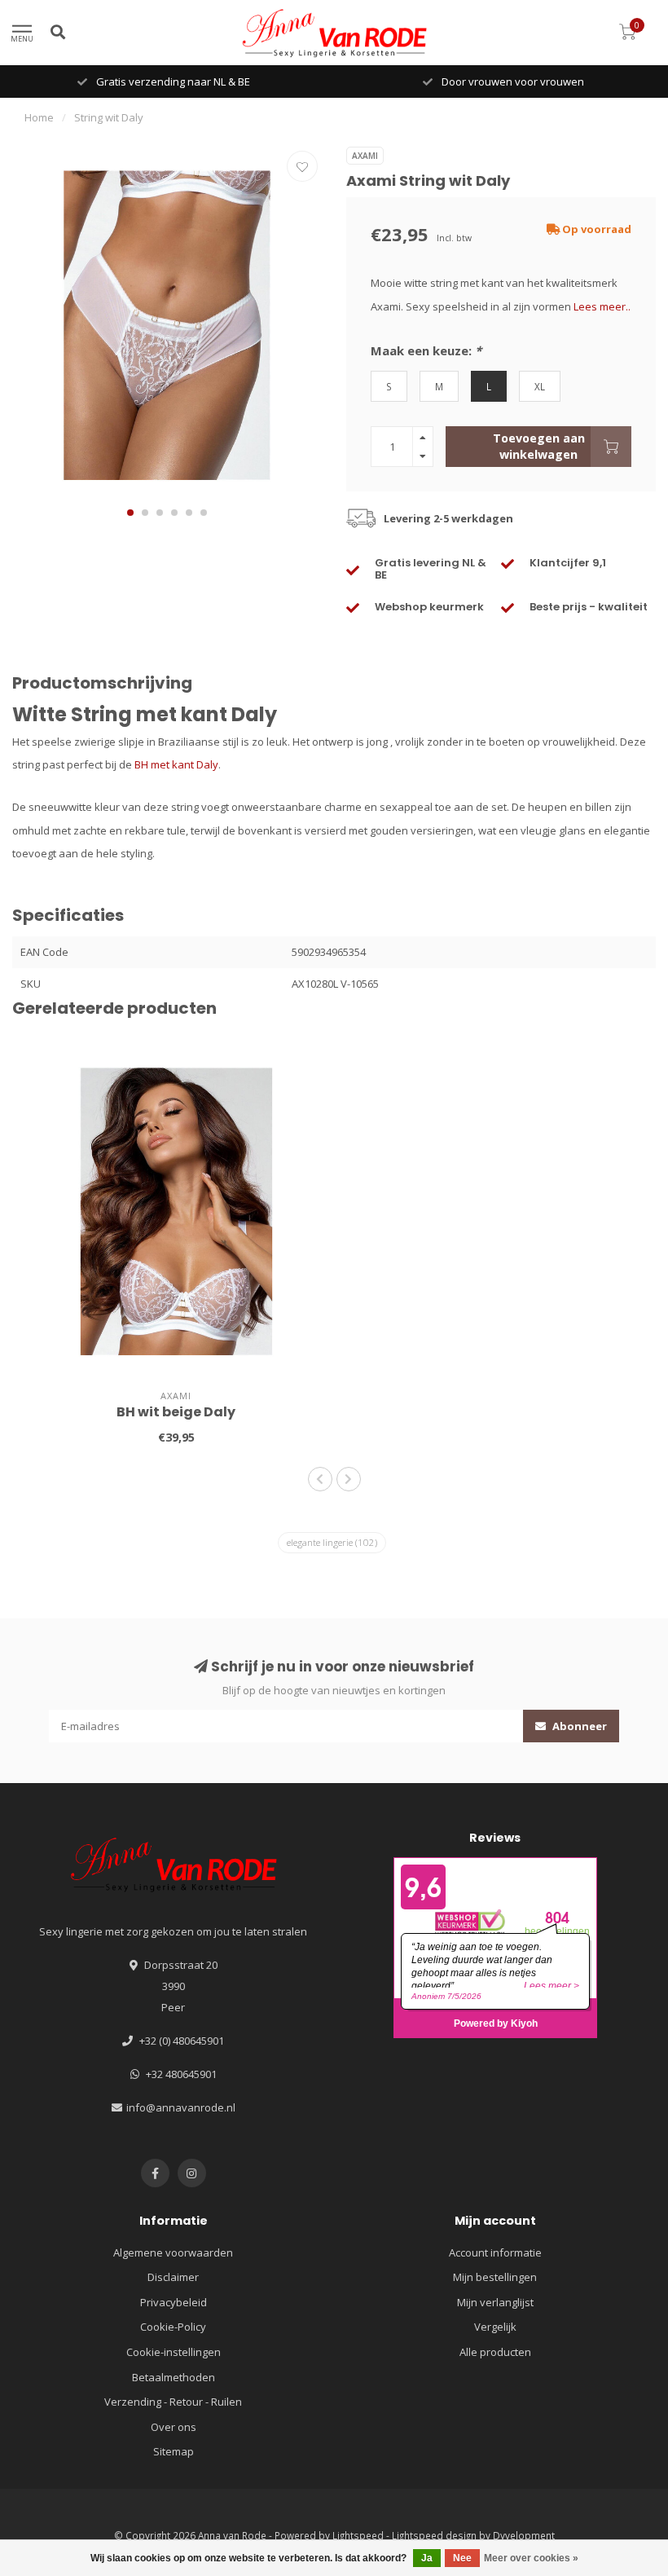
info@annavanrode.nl (181, 2107)
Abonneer (578, 1726)
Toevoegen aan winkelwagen (539, 446)
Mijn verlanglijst (495, 2302)
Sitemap (174, 2451)
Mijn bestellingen (495, 2277)
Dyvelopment (524, 2535)
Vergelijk (495, 2327)
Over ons (174, 2427)
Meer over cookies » (531, 2558)
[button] (130, 513)
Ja (427, 2558)
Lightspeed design (434, 2535)
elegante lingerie (332, 1542)
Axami (365, 156)
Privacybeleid (174, 2302)
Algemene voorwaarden (173, 2252)
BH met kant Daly (176, 764)
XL (540, 386)
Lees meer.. (602, 306)
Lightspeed (358, 2535)
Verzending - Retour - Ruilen (173, 2402)
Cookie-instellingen (174, 2352)
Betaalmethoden (174, 2377)
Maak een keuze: (426, 350)
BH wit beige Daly (176, 1412)
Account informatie (495, 2252)
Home (39, 117)
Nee (462, 2558)
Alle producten (495, 2352)
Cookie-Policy (173, 2327)
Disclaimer (173, 2277)
